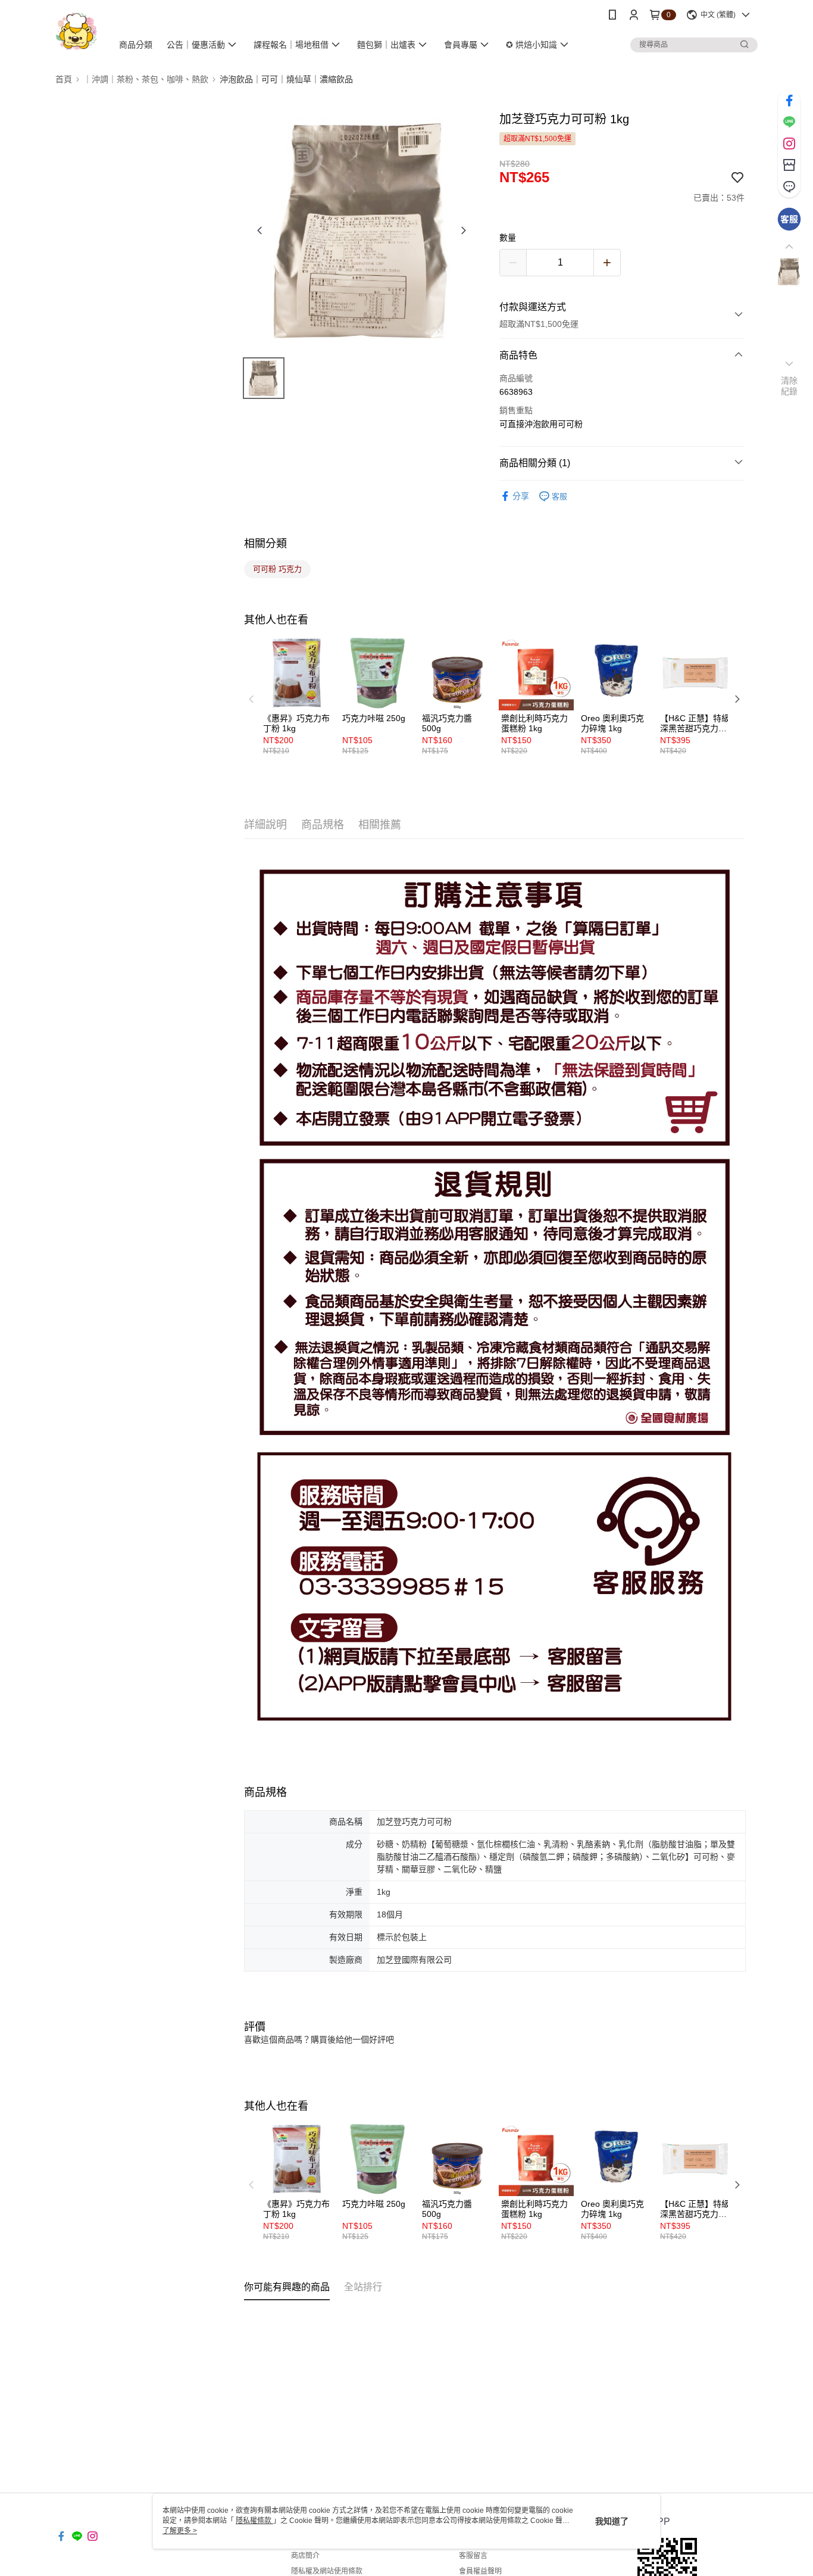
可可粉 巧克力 (277, 569)
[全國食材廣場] (76, 31)
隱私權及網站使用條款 (327, 2571)
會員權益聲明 (480, 2571)
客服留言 (473, 2556)
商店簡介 (305, 2556)
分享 (521, 496)
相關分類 (265, 544)
